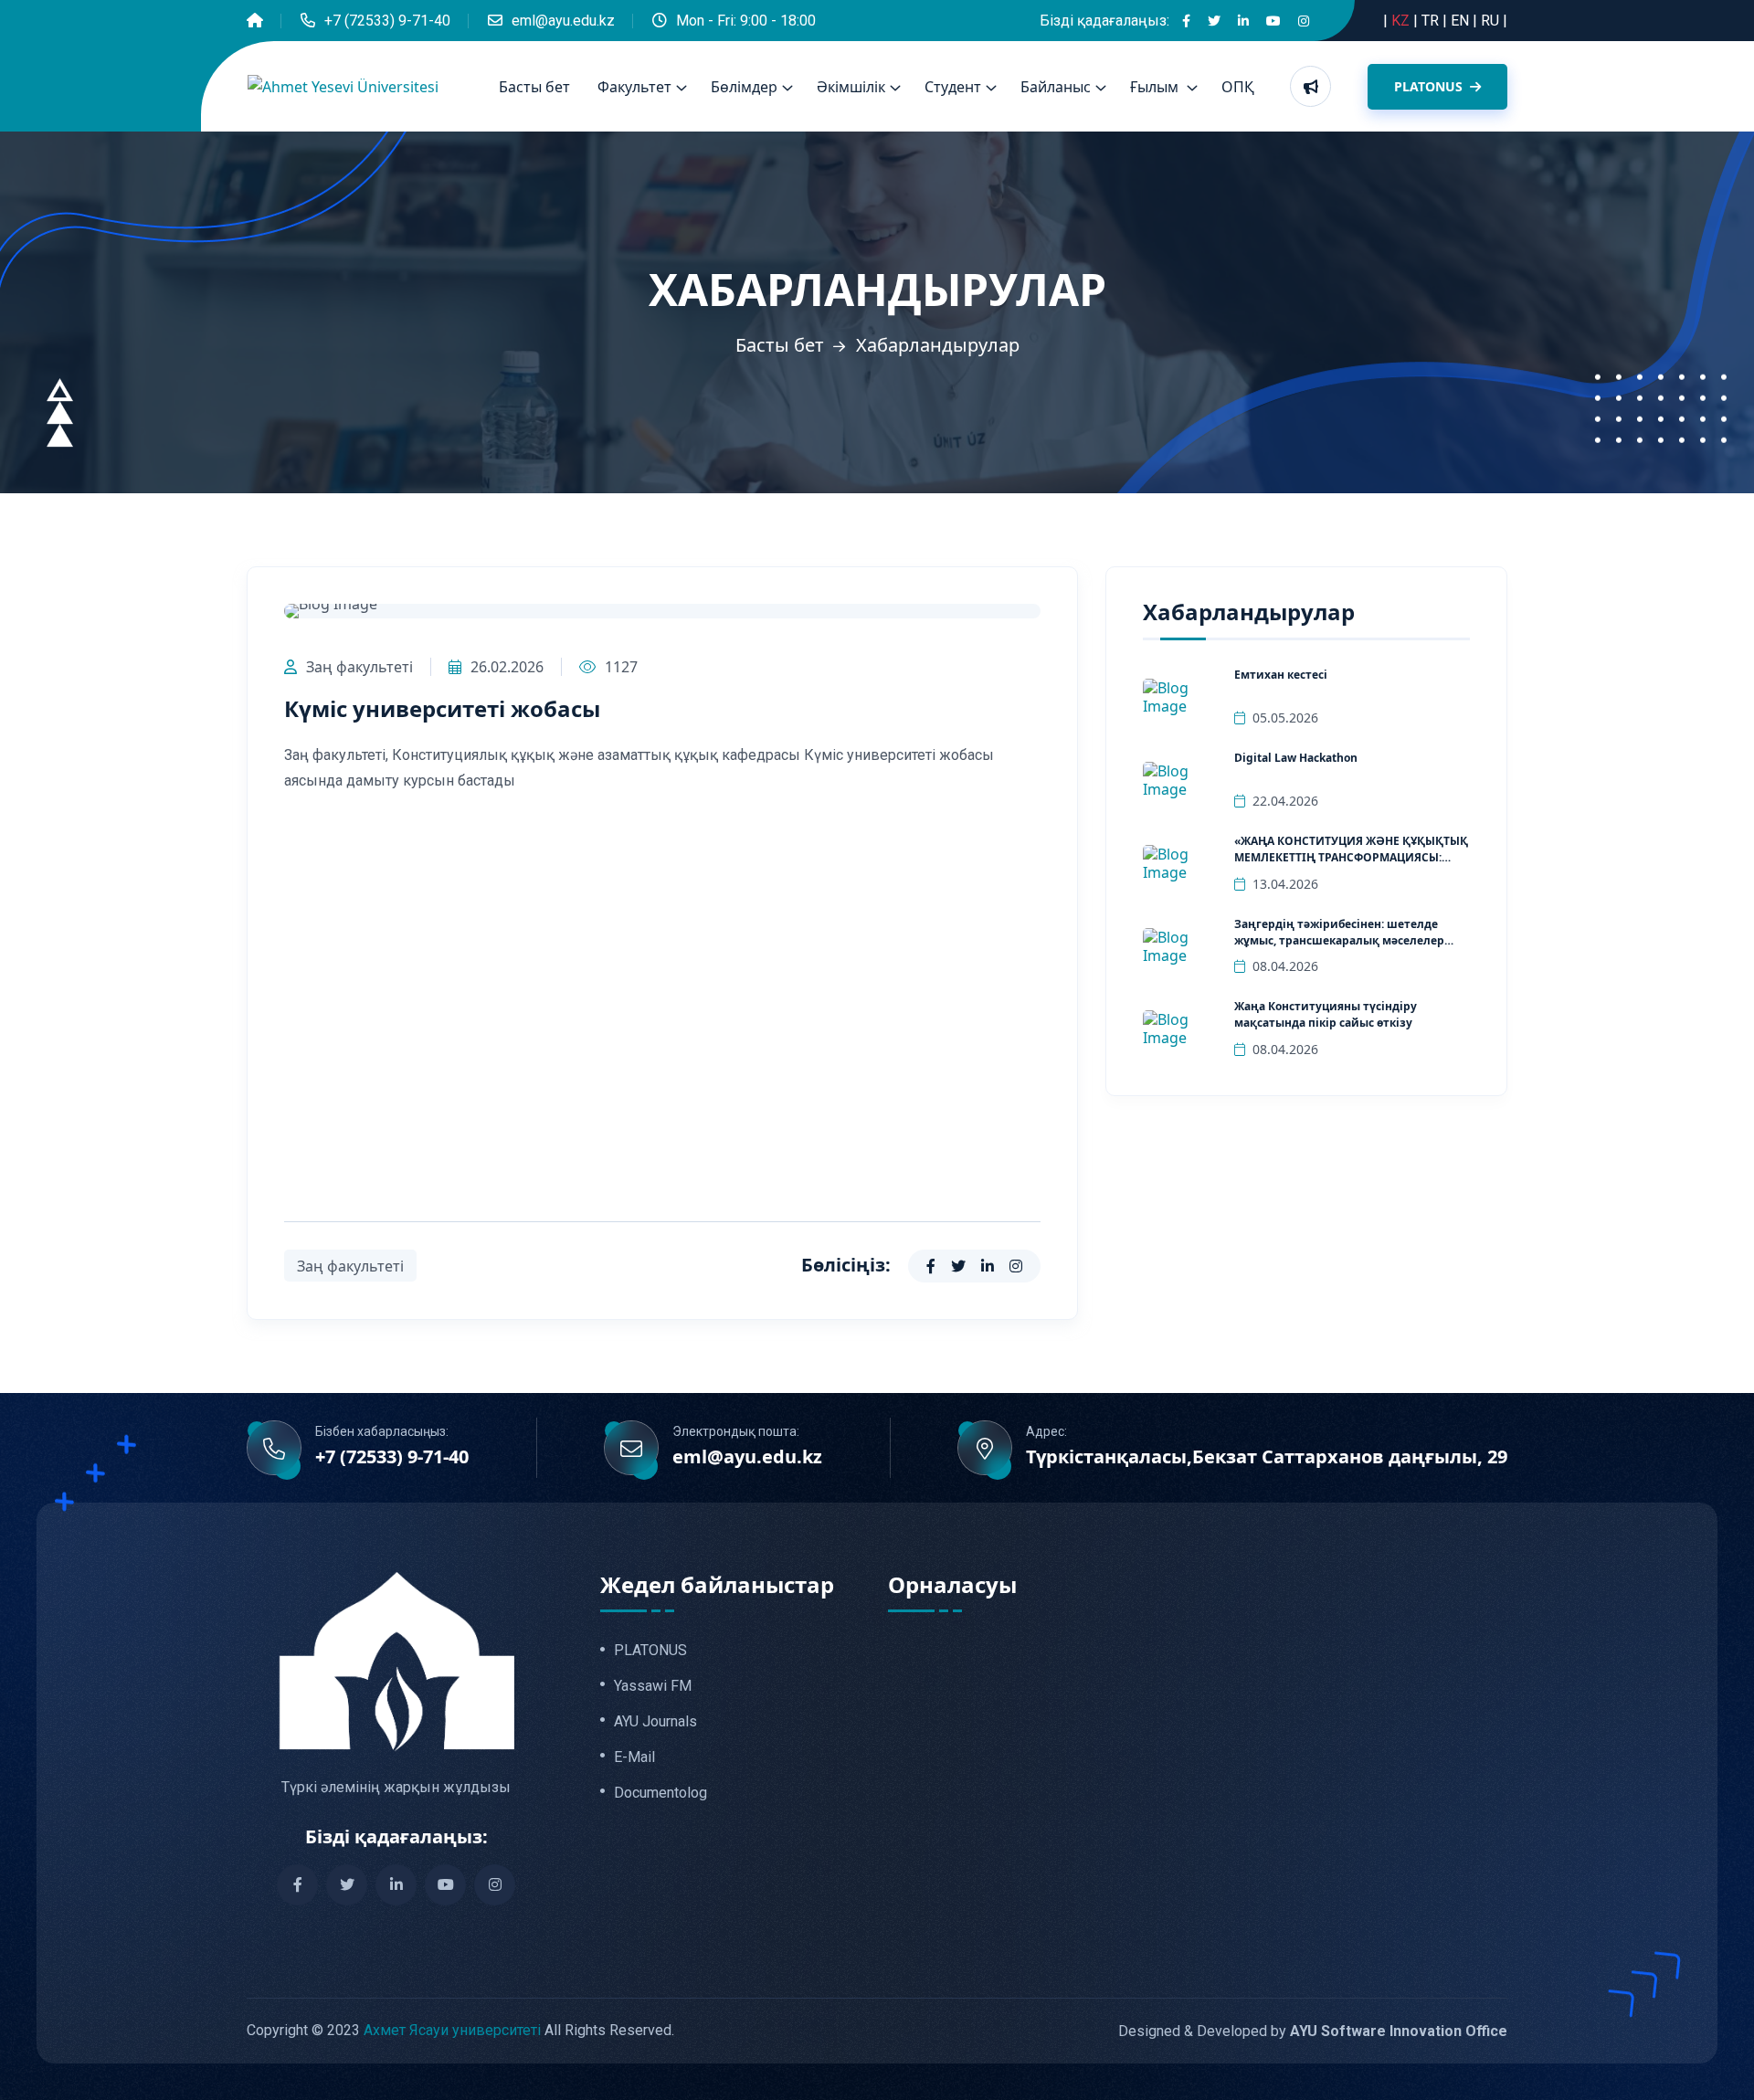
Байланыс (1056, 87)
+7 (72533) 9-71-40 (387, 21)
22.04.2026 (1285, 801)
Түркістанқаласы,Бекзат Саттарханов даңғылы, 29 (1267, 1457)
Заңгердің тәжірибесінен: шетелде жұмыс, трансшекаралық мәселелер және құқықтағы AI (1339, 940)
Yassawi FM (653, 1686)
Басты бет (534, 87)
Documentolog (660, 1793)
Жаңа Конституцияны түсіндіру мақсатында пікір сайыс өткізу (1326, 1014)
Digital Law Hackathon (1296, 758)
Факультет (634, 87)
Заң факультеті (359, 667)
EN (1462, 21)
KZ (1402, 21)
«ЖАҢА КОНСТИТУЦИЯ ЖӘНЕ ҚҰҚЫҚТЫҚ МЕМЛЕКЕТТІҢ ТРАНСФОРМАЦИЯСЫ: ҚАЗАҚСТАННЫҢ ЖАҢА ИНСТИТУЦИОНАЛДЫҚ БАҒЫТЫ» (1351, 865)
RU (1492, 21)
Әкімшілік (851, 87)
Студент (953, 87)
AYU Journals (655, 1722)
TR (1432, 21)
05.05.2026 (1285, 718)
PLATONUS (1430, 86)
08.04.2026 (1285, 966)
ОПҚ (1238, 87)
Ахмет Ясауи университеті (452, 2030)
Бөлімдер (744, 87)
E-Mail (634, 1757)
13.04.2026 (1285, 884)
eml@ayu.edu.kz (563, 21)
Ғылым (1156, 87)
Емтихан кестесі (1281, 675)
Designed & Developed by (1313, 2031)
